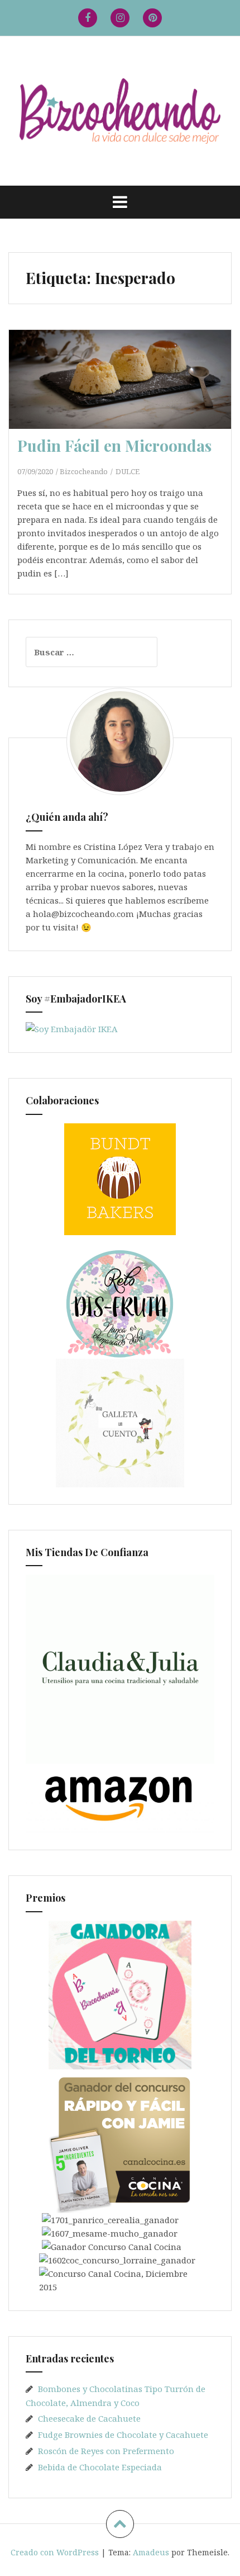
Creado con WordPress (55, 2552)
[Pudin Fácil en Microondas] (127, 396)
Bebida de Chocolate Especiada (100, 2467)
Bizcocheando (84, 471)
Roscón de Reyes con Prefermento (106, 2451)
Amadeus (151, 2552)
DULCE (128, 471)
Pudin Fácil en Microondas (114, 445)
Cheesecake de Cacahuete (89, 2418)
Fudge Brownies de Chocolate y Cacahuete (123, 2435)
